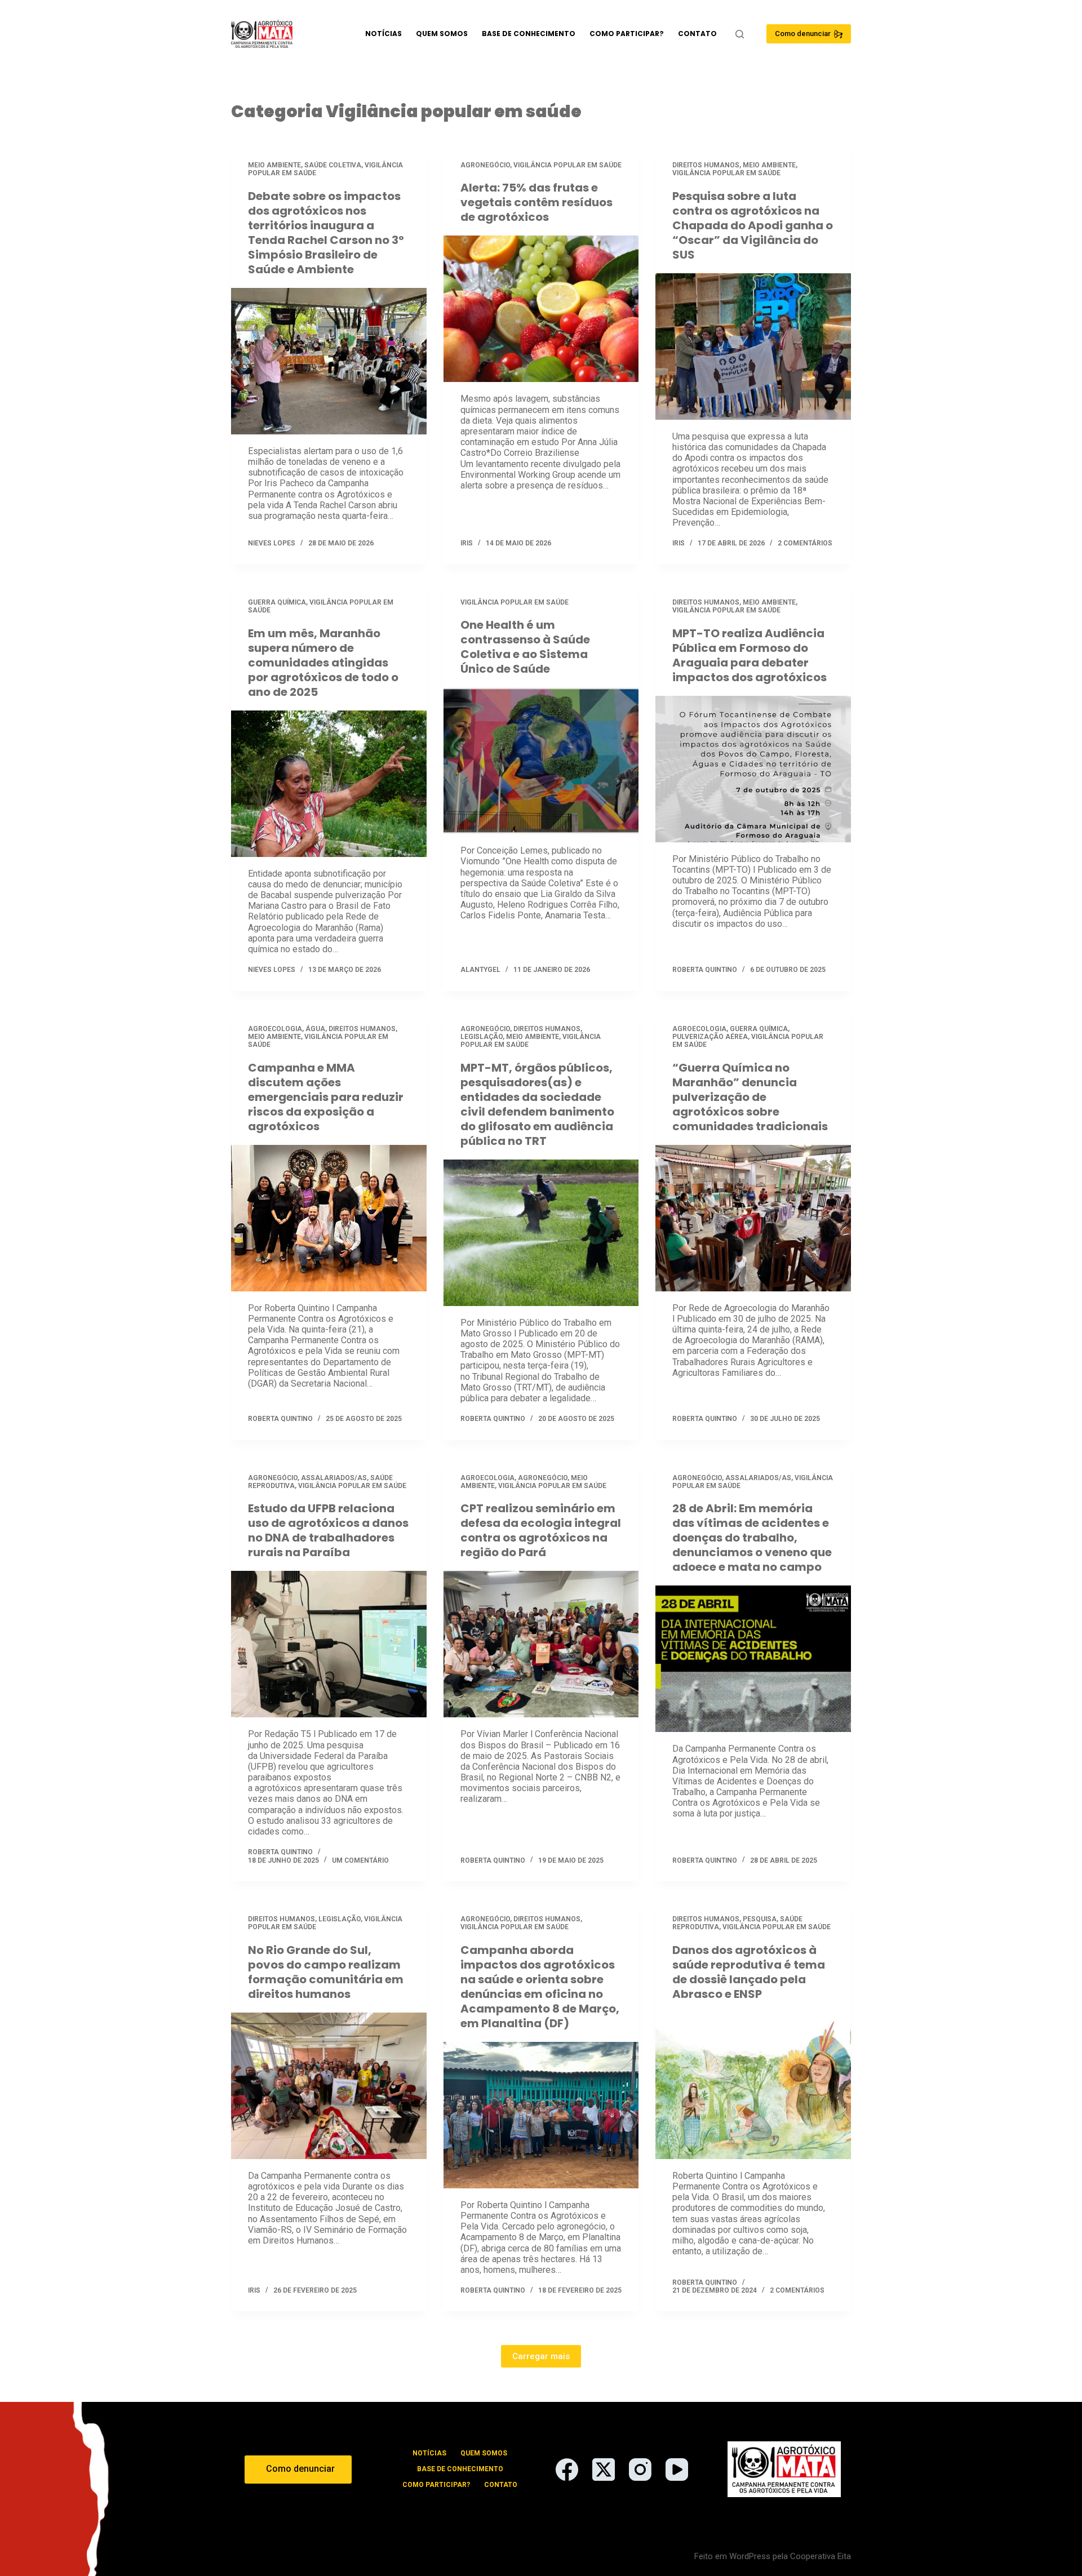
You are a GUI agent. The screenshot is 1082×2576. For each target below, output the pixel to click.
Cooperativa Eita (821, 2556)
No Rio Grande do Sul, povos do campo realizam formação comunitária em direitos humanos (326, 1972)
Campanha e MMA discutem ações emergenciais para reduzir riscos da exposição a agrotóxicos (326, 1097)
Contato (697, 34)
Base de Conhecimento (529, 34)
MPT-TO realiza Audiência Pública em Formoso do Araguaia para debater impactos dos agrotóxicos (750, 655)
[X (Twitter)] (604, 2470)
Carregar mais (541, 2356)
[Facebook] (567, 2470)
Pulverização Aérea (710, 1037)
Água (315, 1029)
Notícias (383, 34)
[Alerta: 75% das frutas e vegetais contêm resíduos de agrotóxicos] (541, 309)
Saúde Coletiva (333, 165)
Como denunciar (803, 34)
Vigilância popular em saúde (567, 165)
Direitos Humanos (706, 165)
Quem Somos (442, 34)
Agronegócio (485, 165)
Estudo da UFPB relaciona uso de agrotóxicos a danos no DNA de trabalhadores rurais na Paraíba (328, 1530)
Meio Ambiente (274, 165)
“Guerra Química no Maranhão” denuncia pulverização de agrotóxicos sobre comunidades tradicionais (750, 1097)
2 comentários (805, 543)
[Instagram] (640, 2470)
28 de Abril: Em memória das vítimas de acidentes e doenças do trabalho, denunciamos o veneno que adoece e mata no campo (752, 1538)
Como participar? (627, 34)
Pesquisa (760, 1919)
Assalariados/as (334, 1478)
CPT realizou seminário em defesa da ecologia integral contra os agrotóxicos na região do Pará (541, 1530)
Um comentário (360, 1860)
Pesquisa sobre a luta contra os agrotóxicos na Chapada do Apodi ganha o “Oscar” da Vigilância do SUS (753, 225)
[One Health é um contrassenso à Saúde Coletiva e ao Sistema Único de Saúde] (541, 761)
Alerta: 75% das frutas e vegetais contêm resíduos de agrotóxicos (536, 202)
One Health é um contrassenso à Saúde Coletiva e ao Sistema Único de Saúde (525, 647)
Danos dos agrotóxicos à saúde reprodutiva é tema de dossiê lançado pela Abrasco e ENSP (749, 1972)
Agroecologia (275, 1029)
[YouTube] (677, 2470)
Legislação (482, 1037)
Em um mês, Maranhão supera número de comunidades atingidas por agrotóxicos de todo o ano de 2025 (323, 663)
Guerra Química (277, 602)
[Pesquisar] (740, 34)
